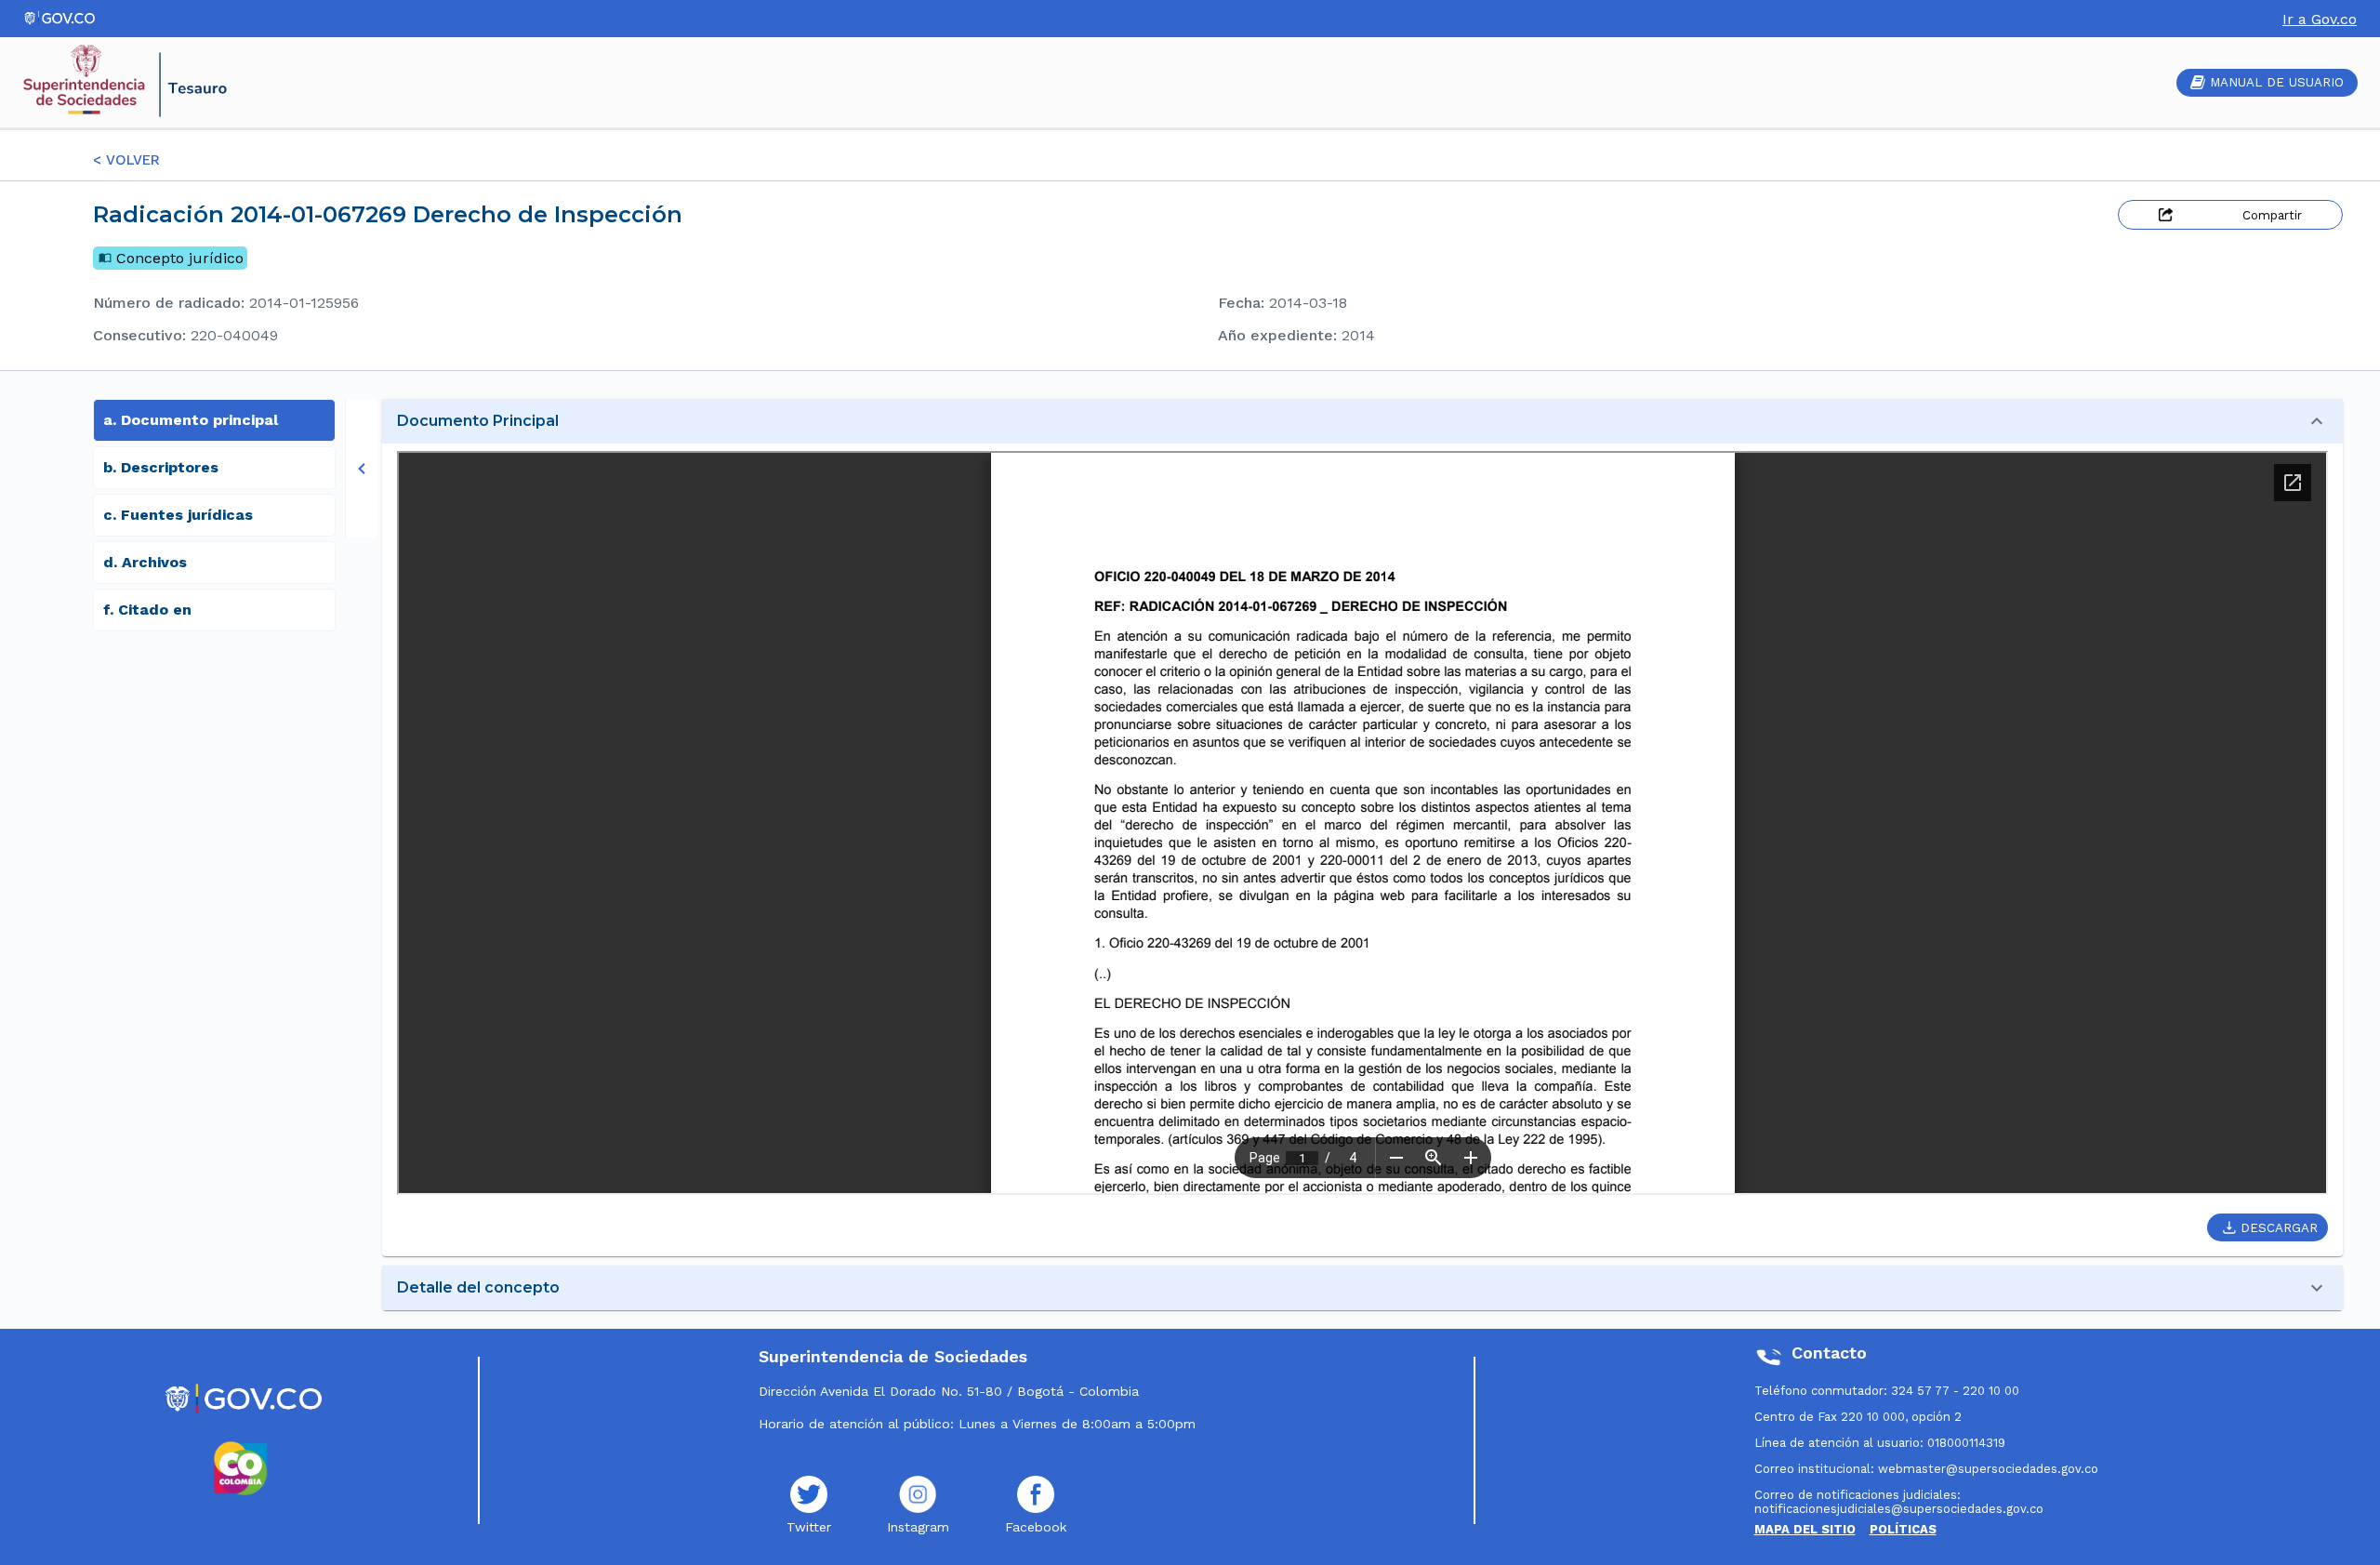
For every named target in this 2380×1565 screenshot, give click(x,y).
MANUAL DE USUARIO (2277, 82)
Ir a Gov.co (2320, 19)
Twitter (809, 1527)
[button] (1362, 421)
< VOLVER (126, 160)
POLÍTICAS (1903, 1529)
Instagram (918, 1527)
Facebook (1036, 1527)
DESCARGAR (2279, 1228)
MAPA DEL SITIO (1805, 1529)
